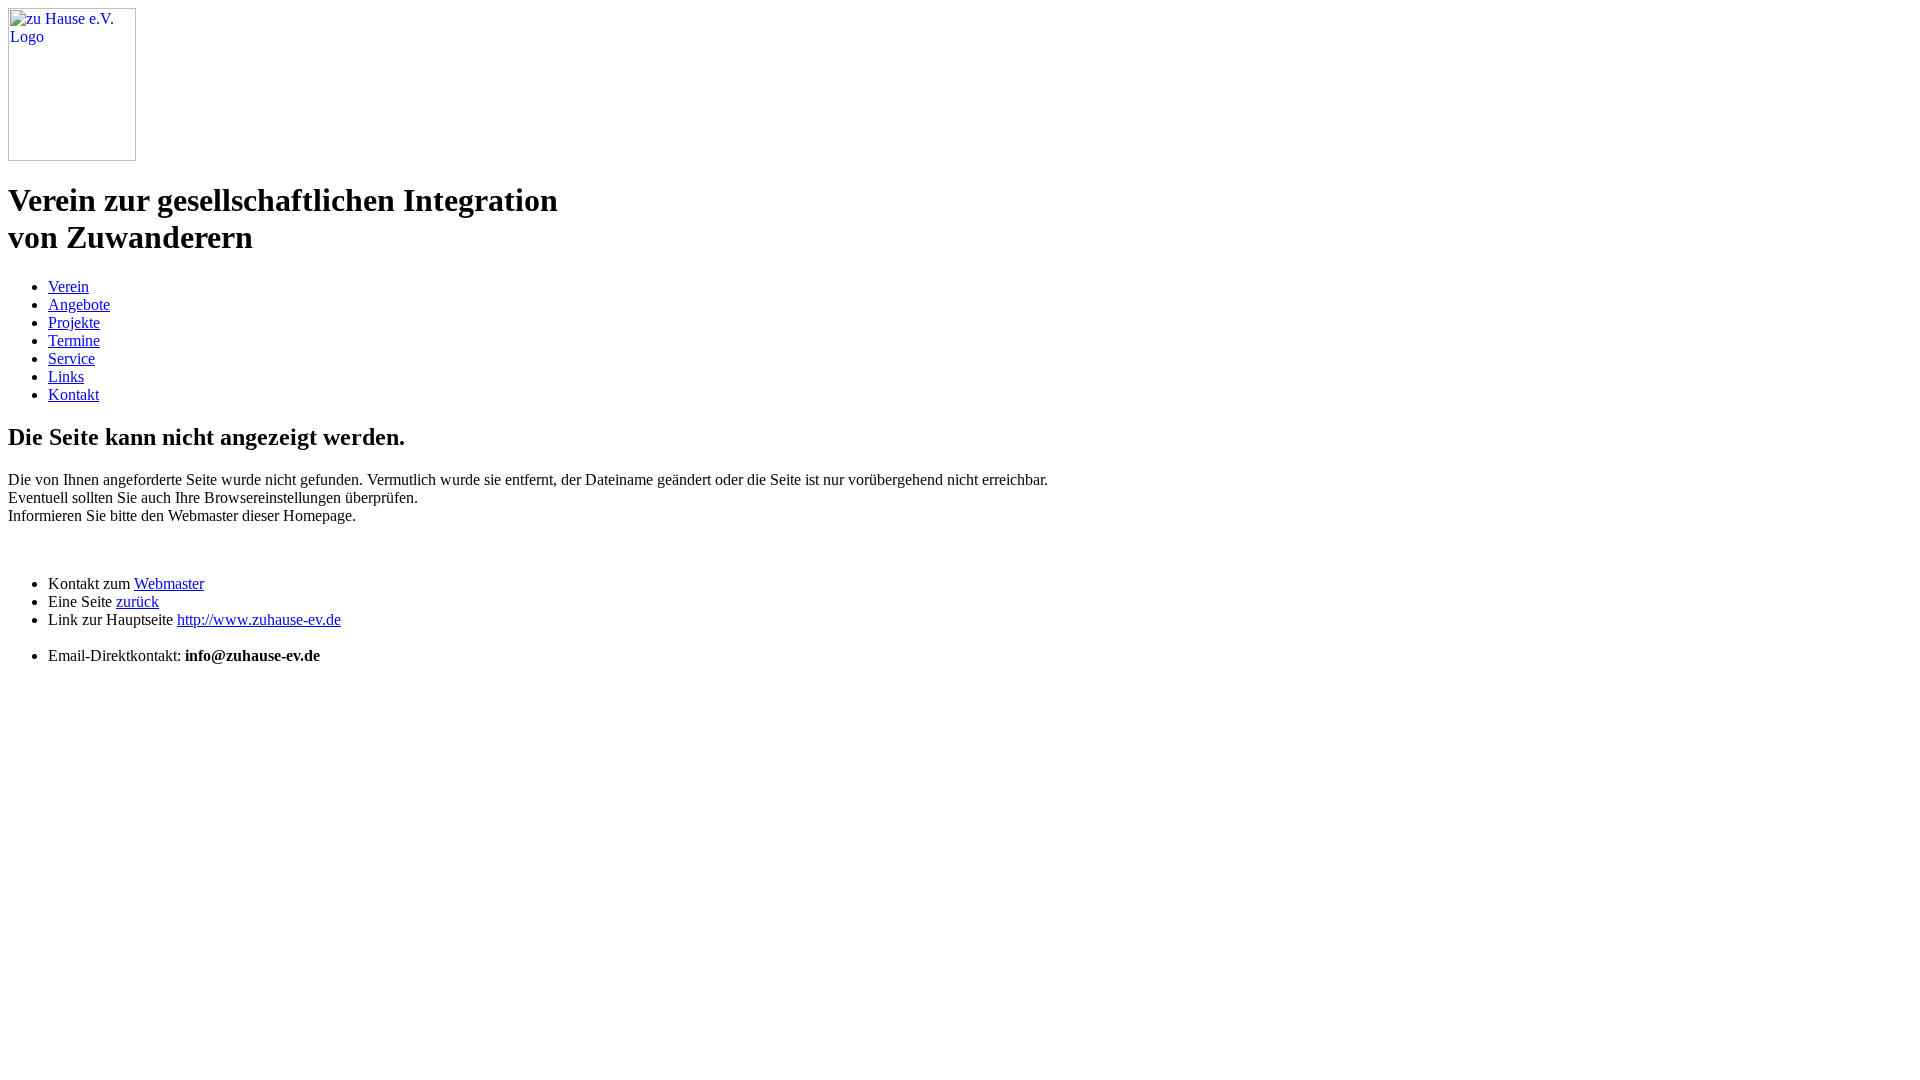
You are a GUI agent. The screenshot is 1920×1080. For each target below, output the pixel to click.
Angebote (79, 304)
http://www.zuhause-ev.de (259, 619)
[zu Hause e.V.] (72, 155)
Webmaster (169, 583)
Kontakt (73, 394)
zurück (137, 601)
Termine (74, 340)
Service (71, 358)
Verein (68, 286)
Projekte (74, 322)
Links (66, 376)
